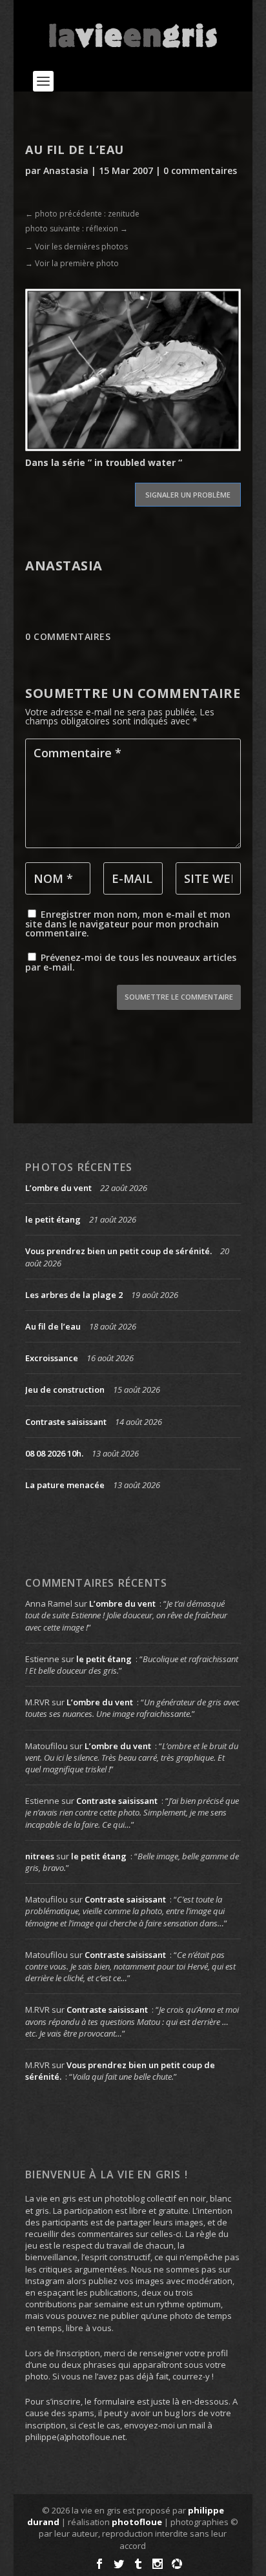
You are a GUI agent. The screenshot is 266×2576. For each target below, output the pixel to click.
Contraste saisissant (66, 1422)
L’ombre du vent (58, 1188)
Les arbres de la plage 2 (74, 1295)
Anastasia (66, 170)
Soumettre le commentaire (179, 997)
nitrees (40, 1856)
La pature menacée (65, 1485)
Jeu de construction (65, 1390)
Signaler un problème (188, 495)
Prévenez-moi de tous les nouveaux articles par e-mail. (131, 962)
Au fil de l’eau (53, 1326)
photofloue (137, 2522)
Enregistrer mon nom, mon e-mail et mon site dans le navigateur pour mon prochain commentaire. (128, 924)
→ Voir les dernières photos (77, 247)
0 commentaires (200, 170)
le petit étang (53, 1219)
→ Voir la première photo (72, 263)
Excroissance (52, 1358)
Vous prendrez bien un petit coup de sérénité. (118, 1251)
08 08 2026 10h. (54, 1453)
